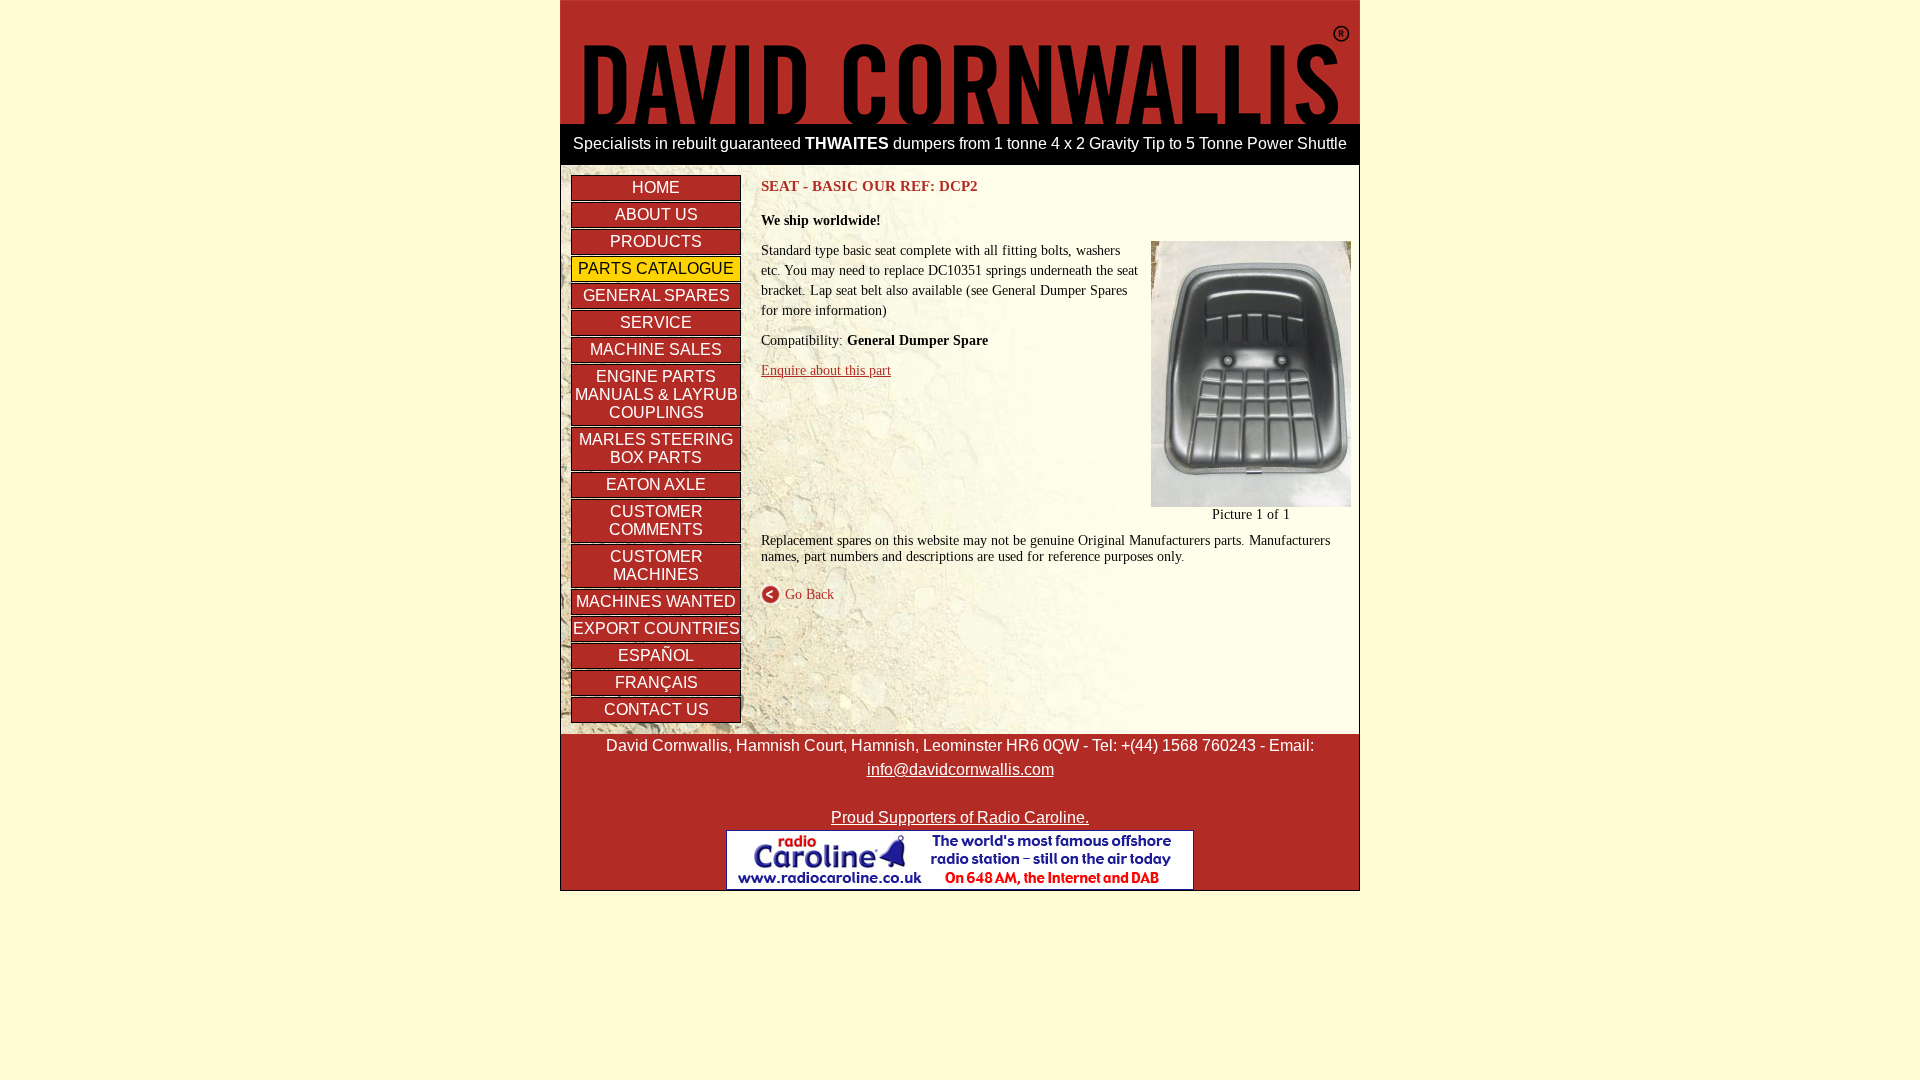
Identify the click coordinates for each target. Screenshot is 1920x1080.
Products (656, 241)
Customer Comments (656, 520)
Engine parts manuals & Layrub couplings (656, 394)
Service (656, 322)
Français (656, 682)
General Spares (656, 295)
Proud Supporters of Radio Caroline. (960, 817)
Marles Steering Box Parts (656, 448)
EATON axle (656, 484)
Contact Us (656, 709)
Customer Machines (656, 565)
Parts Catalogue (656, 268)
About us (656, 214)
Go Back (797, 594)
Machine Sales (656, 349)
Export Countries (656, 628)
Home (656, 187)
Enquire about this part (826, 370)
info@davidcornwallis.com (960, 769)
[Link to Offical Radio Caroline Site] (960, 884)
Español (656, 655)
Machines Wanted (656, 601)
